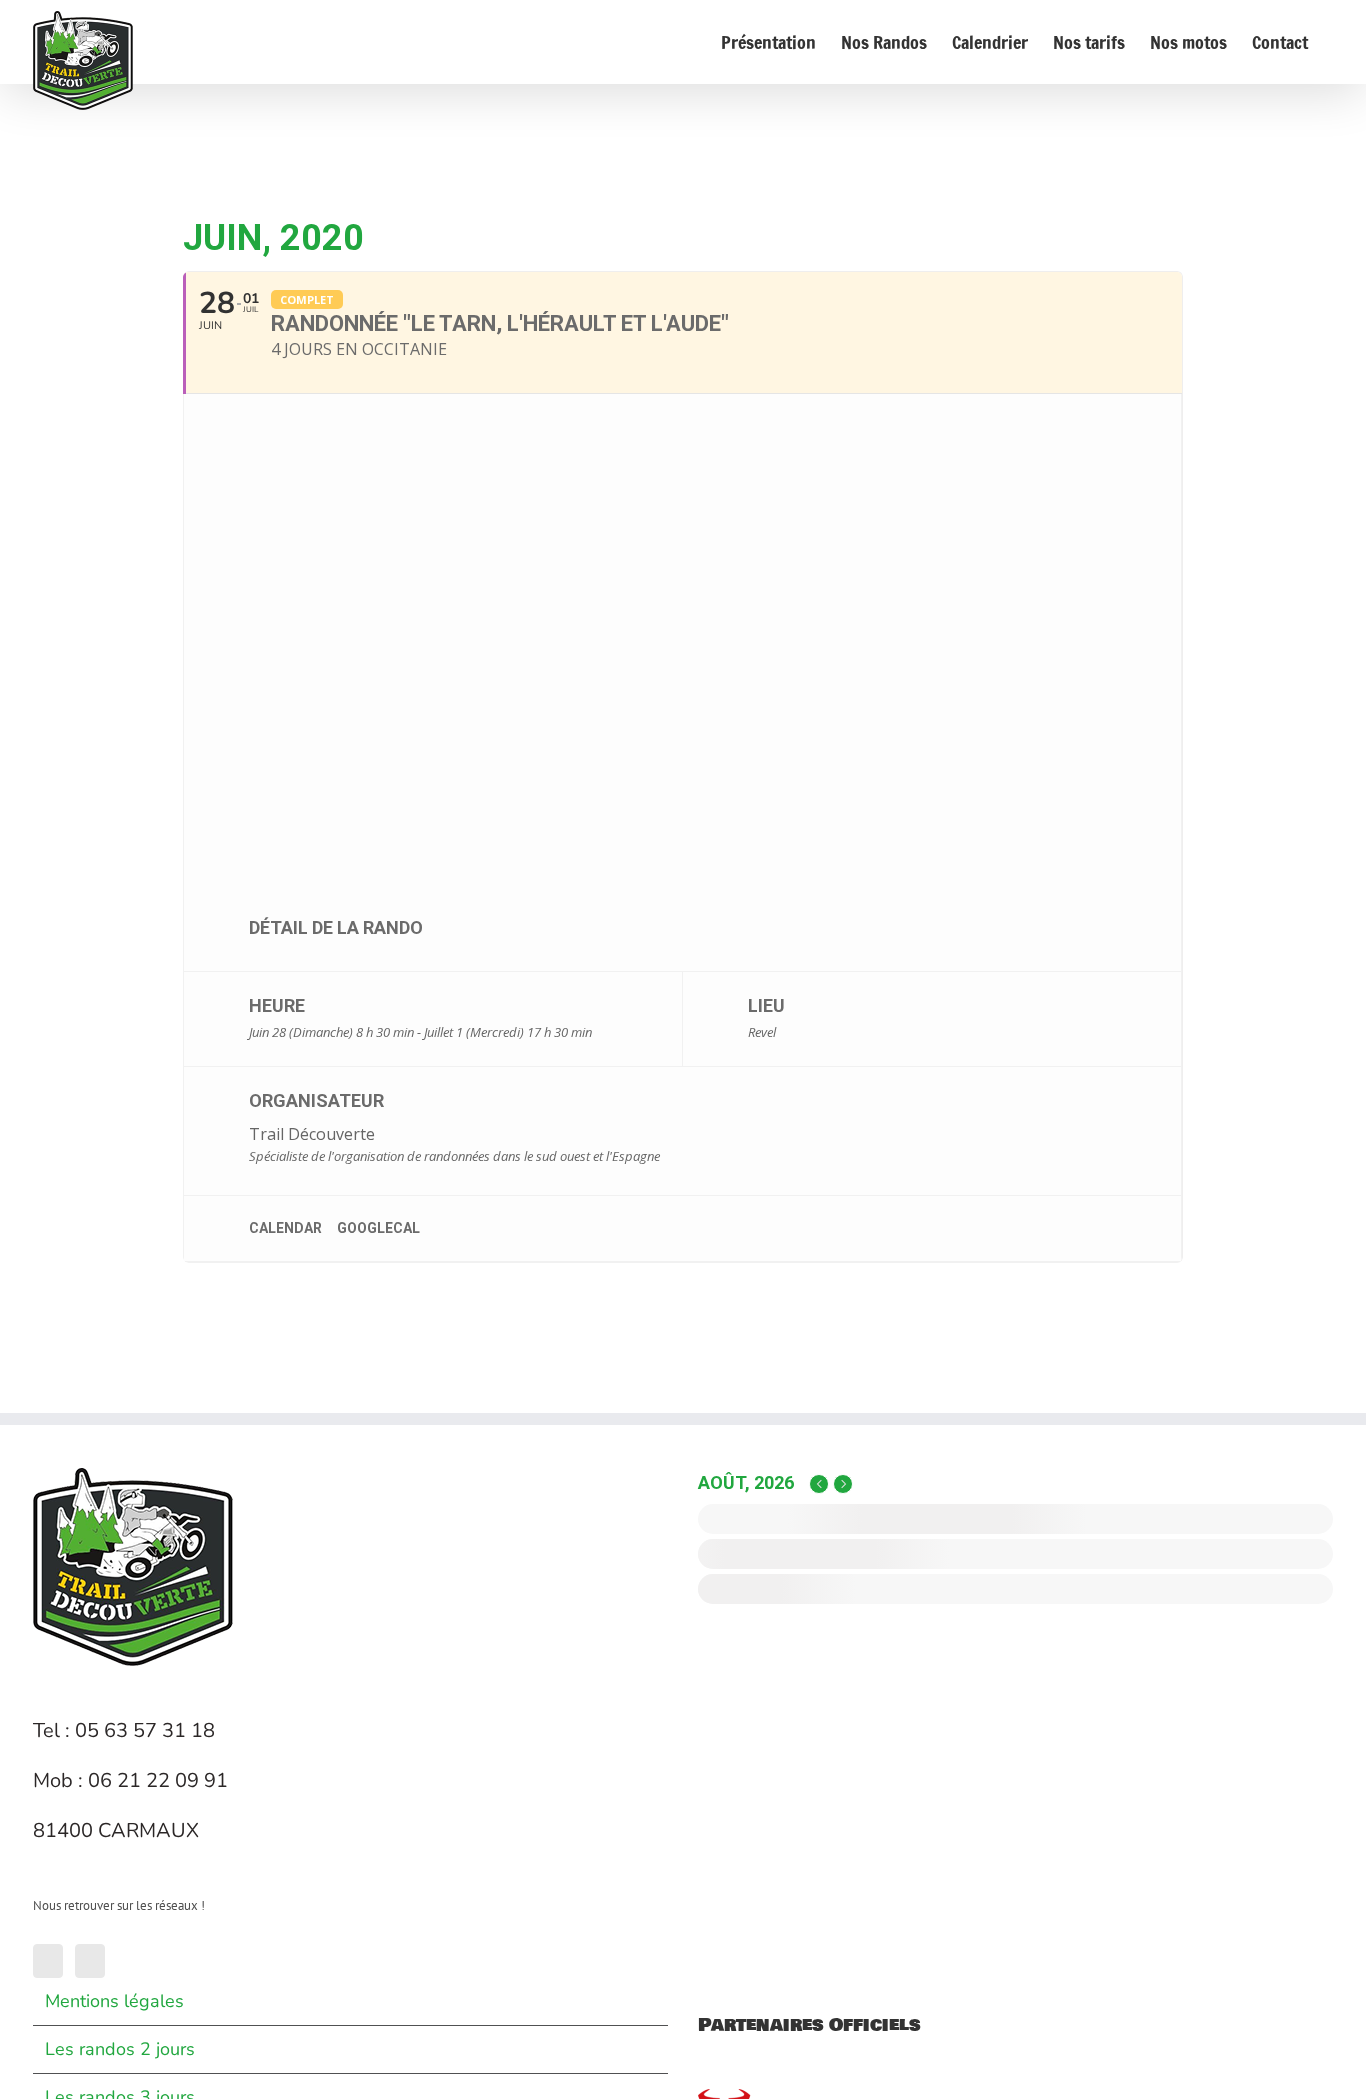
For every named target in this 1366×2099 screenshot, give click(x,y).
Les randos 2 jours (120, 2049)
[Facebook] (48, 1961)
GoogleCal (378, 1228)
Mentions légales (114, 2001)
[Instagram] (90, 1961)
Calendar (285, 1228)
